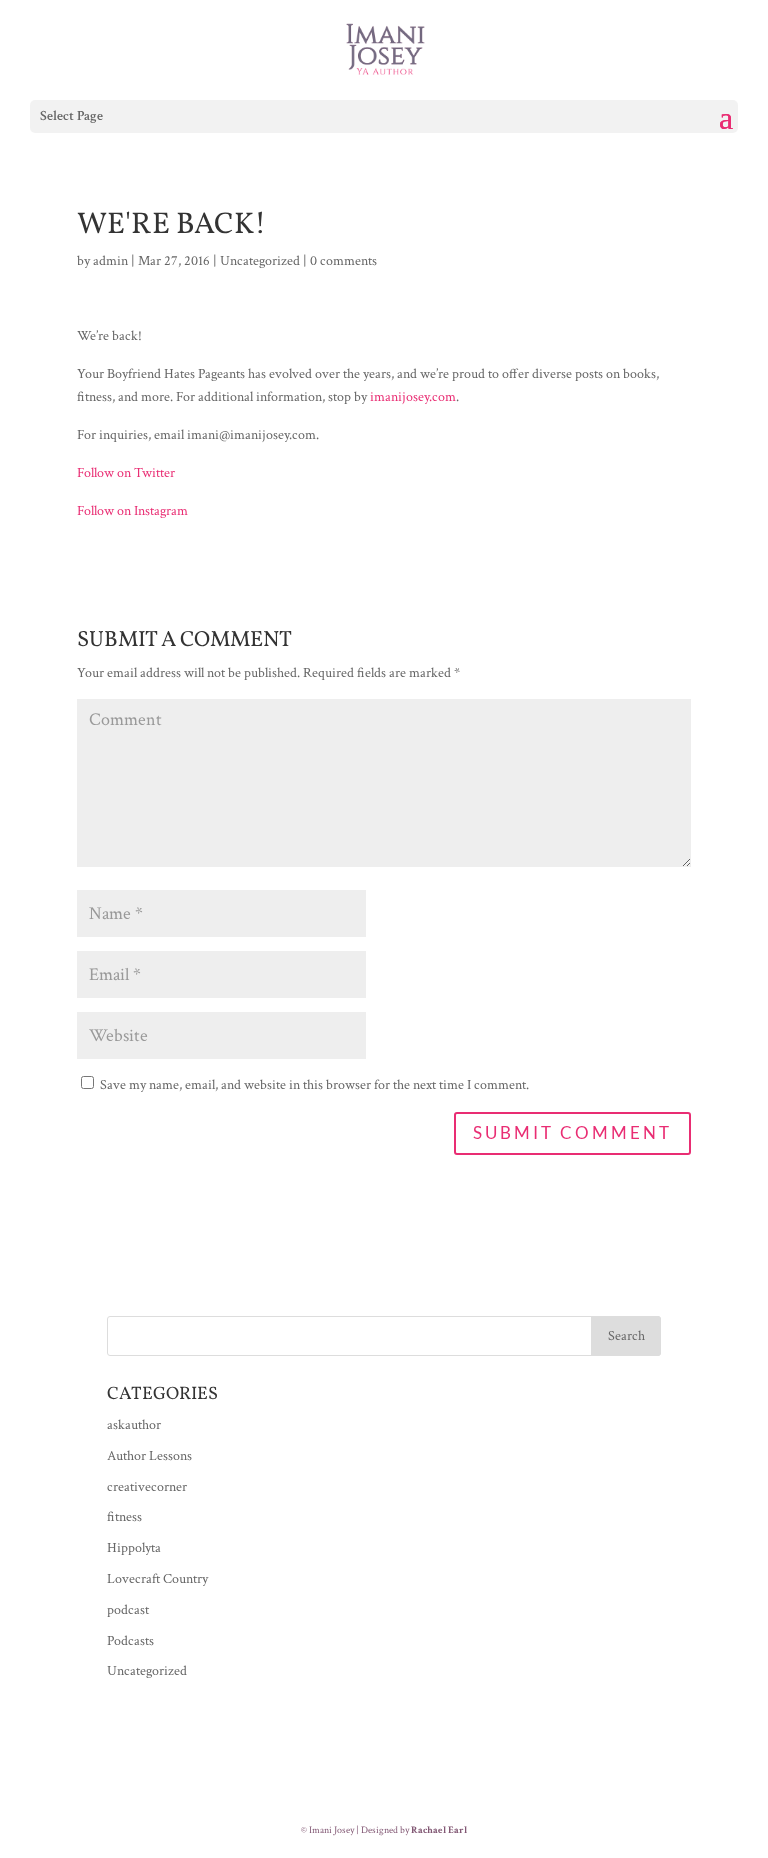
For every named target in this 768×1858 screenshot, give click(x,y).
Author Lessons (149, 1456)
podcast (128, 1610)
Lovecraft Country (157, 1579)
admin (110, 261)
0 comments (343, 261)
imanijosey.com (413, 397)
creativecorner (147, 1487)
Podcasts (130, 1641)
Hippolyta (134, 1548)
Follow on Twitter (126, 473)
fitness (124, 1517)
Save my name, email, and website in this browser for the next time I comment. (314, 1085)
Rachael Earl (439, 1830)
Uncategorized (260, 261)
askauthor (134, 1425)
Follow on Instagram (132, 511)
